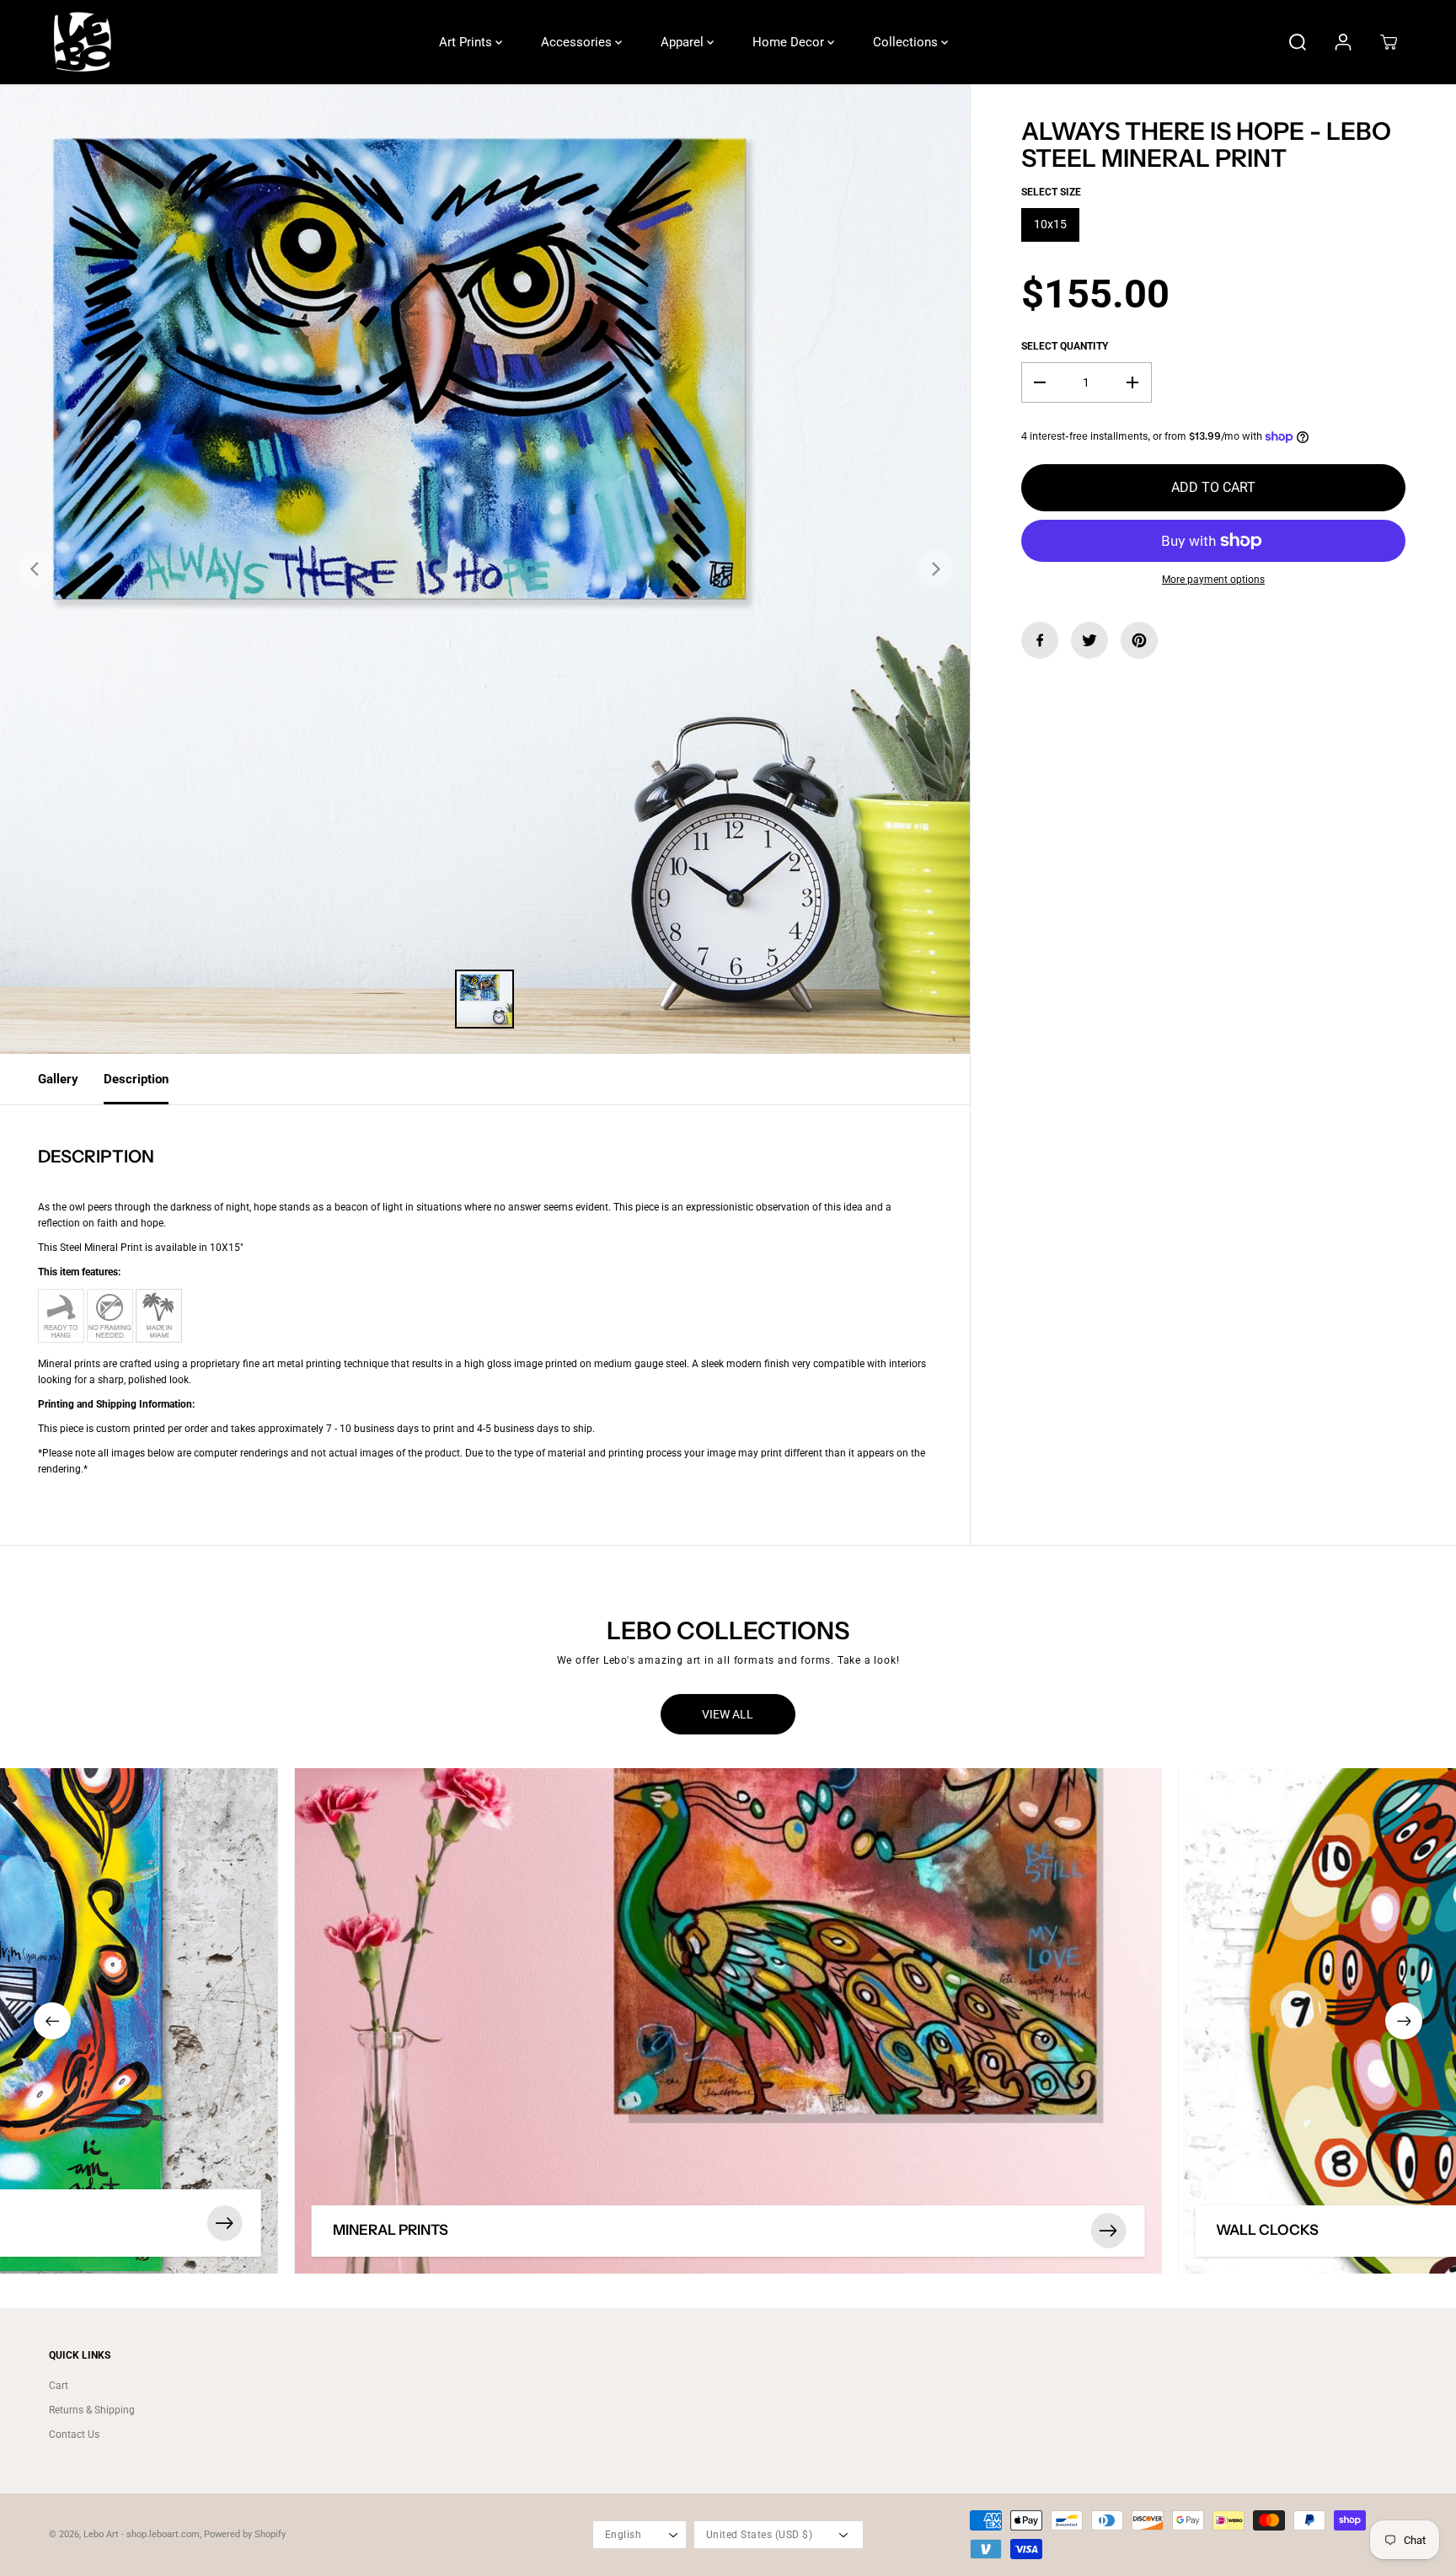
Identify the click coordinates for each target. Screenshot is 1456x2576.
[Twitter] (1089, 640)
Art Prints (467, 42)
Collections (907, 42)
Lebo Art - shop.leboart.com (142, 2534)
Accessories (578, 42)
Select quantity (1065, 346)
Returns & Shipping (92, 2410)
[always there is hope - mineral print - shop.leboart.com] (485, 569)
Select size (1051, 192)
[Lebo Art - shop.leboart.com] (83, 42)
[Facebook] (1040, 640)
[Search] (1298, 42)
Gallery (58, 1079)
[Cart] (1389, 42)
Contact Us (74, 2434)
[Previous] (35, 569)
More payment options (1213, 580)
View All (728, 1714)
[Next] (934, 569)
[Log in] (1343, 42)
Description (136, 1079)
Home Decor (790, 42)
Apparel (684, 42)
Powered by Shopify (245, 2534)
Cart (59, 2386)
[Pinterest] (1139, 640)
